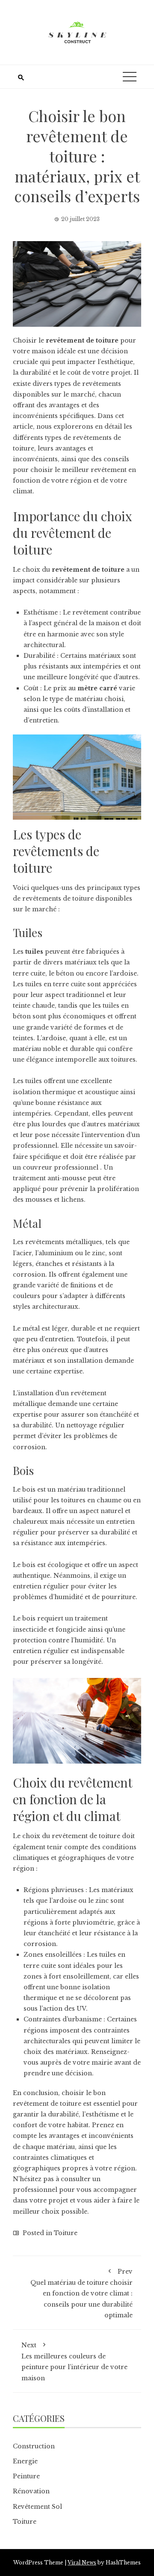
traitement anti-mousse (49, 1178)
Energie (25, 2461)
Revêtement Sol (37, 2507)
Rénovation (31, 2491)
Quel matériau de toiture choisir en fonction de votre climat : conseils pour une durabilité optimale (81, 2293)
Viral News (82, 2563)
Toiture (66, 2233)
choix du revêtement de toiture (71, 1836)
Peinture (26, 2476)
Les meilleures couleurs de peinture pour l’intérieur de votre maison (74, 2362)
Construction (34, 2446)
